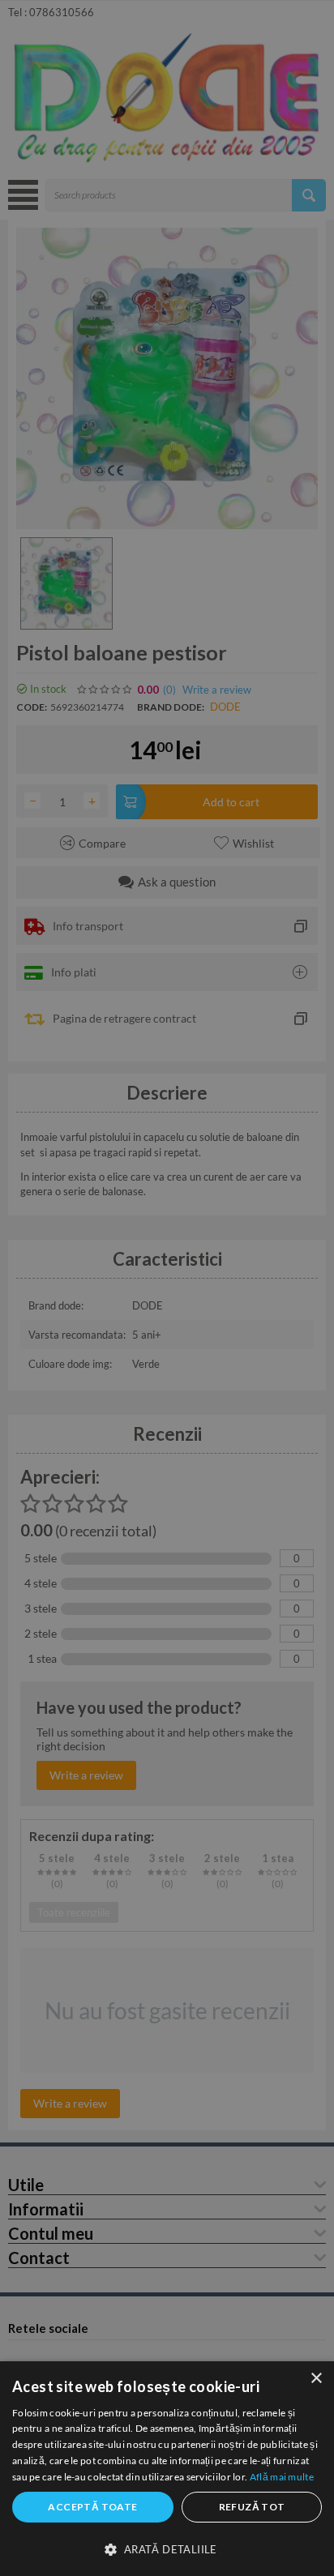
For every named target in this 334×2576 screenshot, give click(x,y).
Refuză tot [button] (252, 2507)
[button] (167, 2548)
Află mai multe (282, 2477)
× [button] (316, 2379)
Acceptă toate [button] (92, 2507)
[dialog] (167, 2469)
